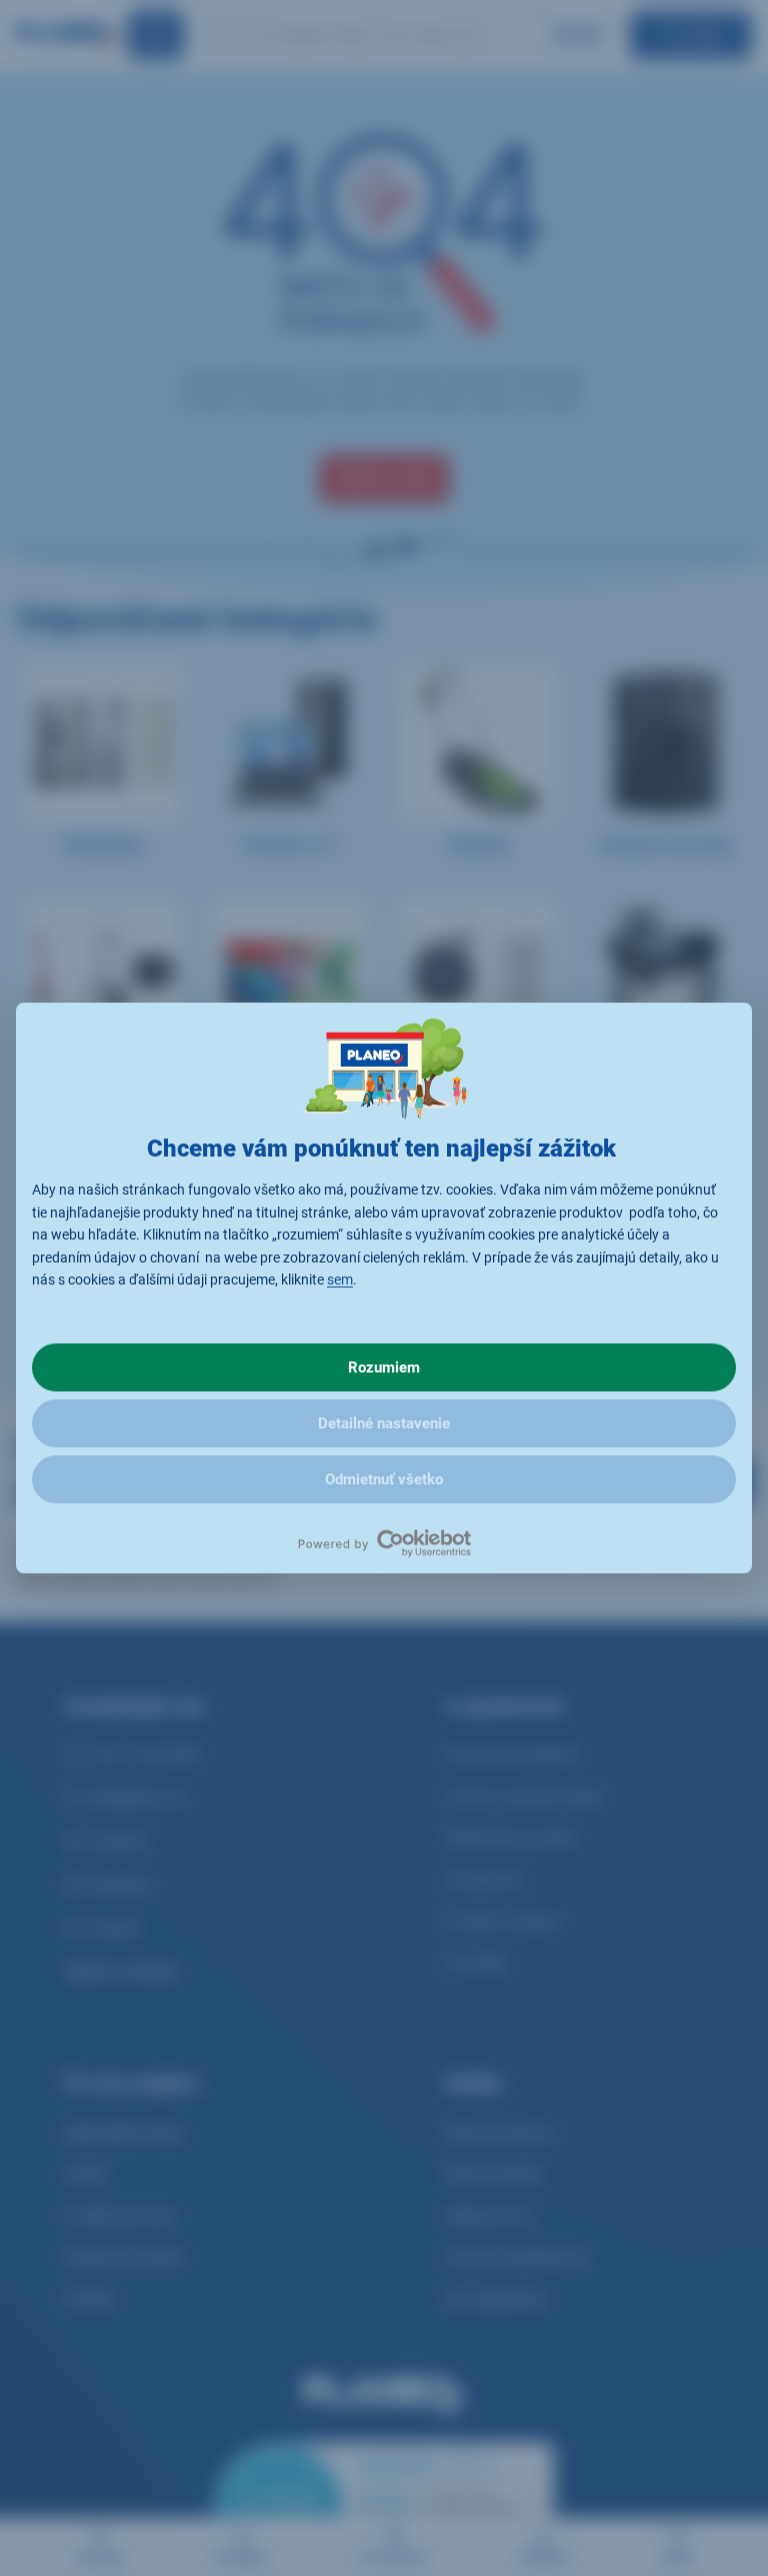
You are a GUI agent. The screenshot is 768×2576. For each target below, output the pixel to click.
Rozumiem (384, 1367)
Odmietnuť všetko (384, 1479)
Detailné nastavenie (384, 1423)
